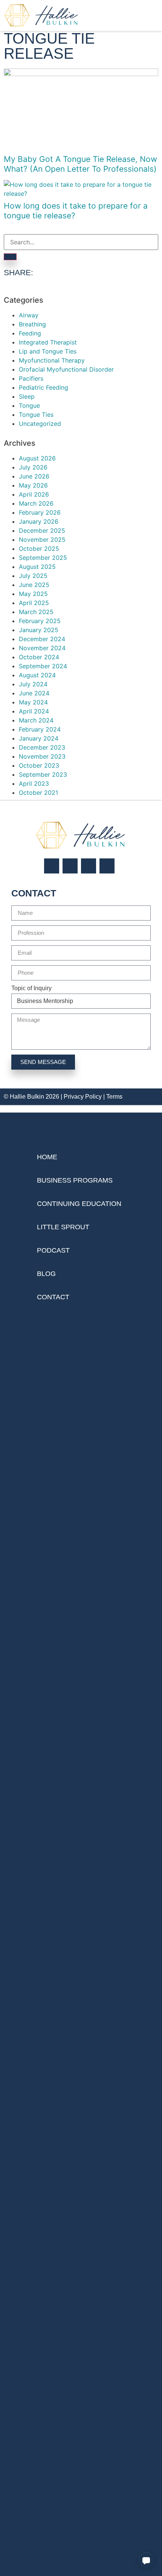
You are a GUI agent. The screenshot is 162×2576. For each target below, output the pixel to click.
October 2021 (38, 793)
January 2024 (39, 738)
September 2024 (43, 666)
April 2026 (34, 494)
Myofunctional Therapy (52, 360)
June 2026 (34, 476)
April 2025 (34, 603)
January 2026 (39, 521)
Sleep (27, 396)
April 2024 (34, 711)
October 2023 (39, 765)
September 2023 (43, 774)
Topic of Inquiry (31, 988)
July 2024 (33, 684)
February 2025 (40, 621)
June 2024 (34, 693)
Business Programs (75, 1180)
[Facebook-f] (70, 866)
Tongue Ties (36, 415)
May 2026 (33, 485)
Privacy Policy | (85, 1097)
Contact (53, 1297)
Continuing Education (79, 1204)
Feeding (30, 333)
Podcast (53, 1250)
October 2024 (39, 657)
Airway (29, 315)
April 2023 (34, 783)
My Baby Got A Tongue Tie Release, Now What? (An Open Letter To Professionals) (80, 164)
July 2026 (33, 467)
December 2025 (42, 530)
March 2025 (36, 612)
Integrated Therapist (48, 342)
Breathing (32, 324)
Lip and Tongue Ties (48, 351)
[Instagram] (52, 866)
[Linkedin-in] (89, 866)
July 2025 (33, 576)
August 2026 (37, 458)
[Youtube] (107, 866)
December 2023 (42, 747)
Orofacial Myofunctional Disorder (66, 369)
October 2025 (39, 549)
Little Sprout (63, 1227)
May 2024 (33, 702)
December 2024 (42, 639)
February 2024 (40, 729)
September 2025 (43, 558)
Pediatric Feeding (44, 387)
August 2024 (37, 675)
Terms (114, 1097)
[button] (146, 2560)
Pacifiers (31, 378)
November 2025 (42, 540)
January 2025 (39, 630)
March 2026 (36, 503)
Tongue (29, 405)
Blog (46, 1274)
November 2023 (42, 756)
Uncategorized (40, 424)
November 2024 (42, 648)
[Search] (10, 257)
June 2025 (34, 585)
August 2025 (37, 567)
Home (47, 1157)
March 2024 (36, 720)
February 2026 (40, 512)
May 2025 (33, 594)
